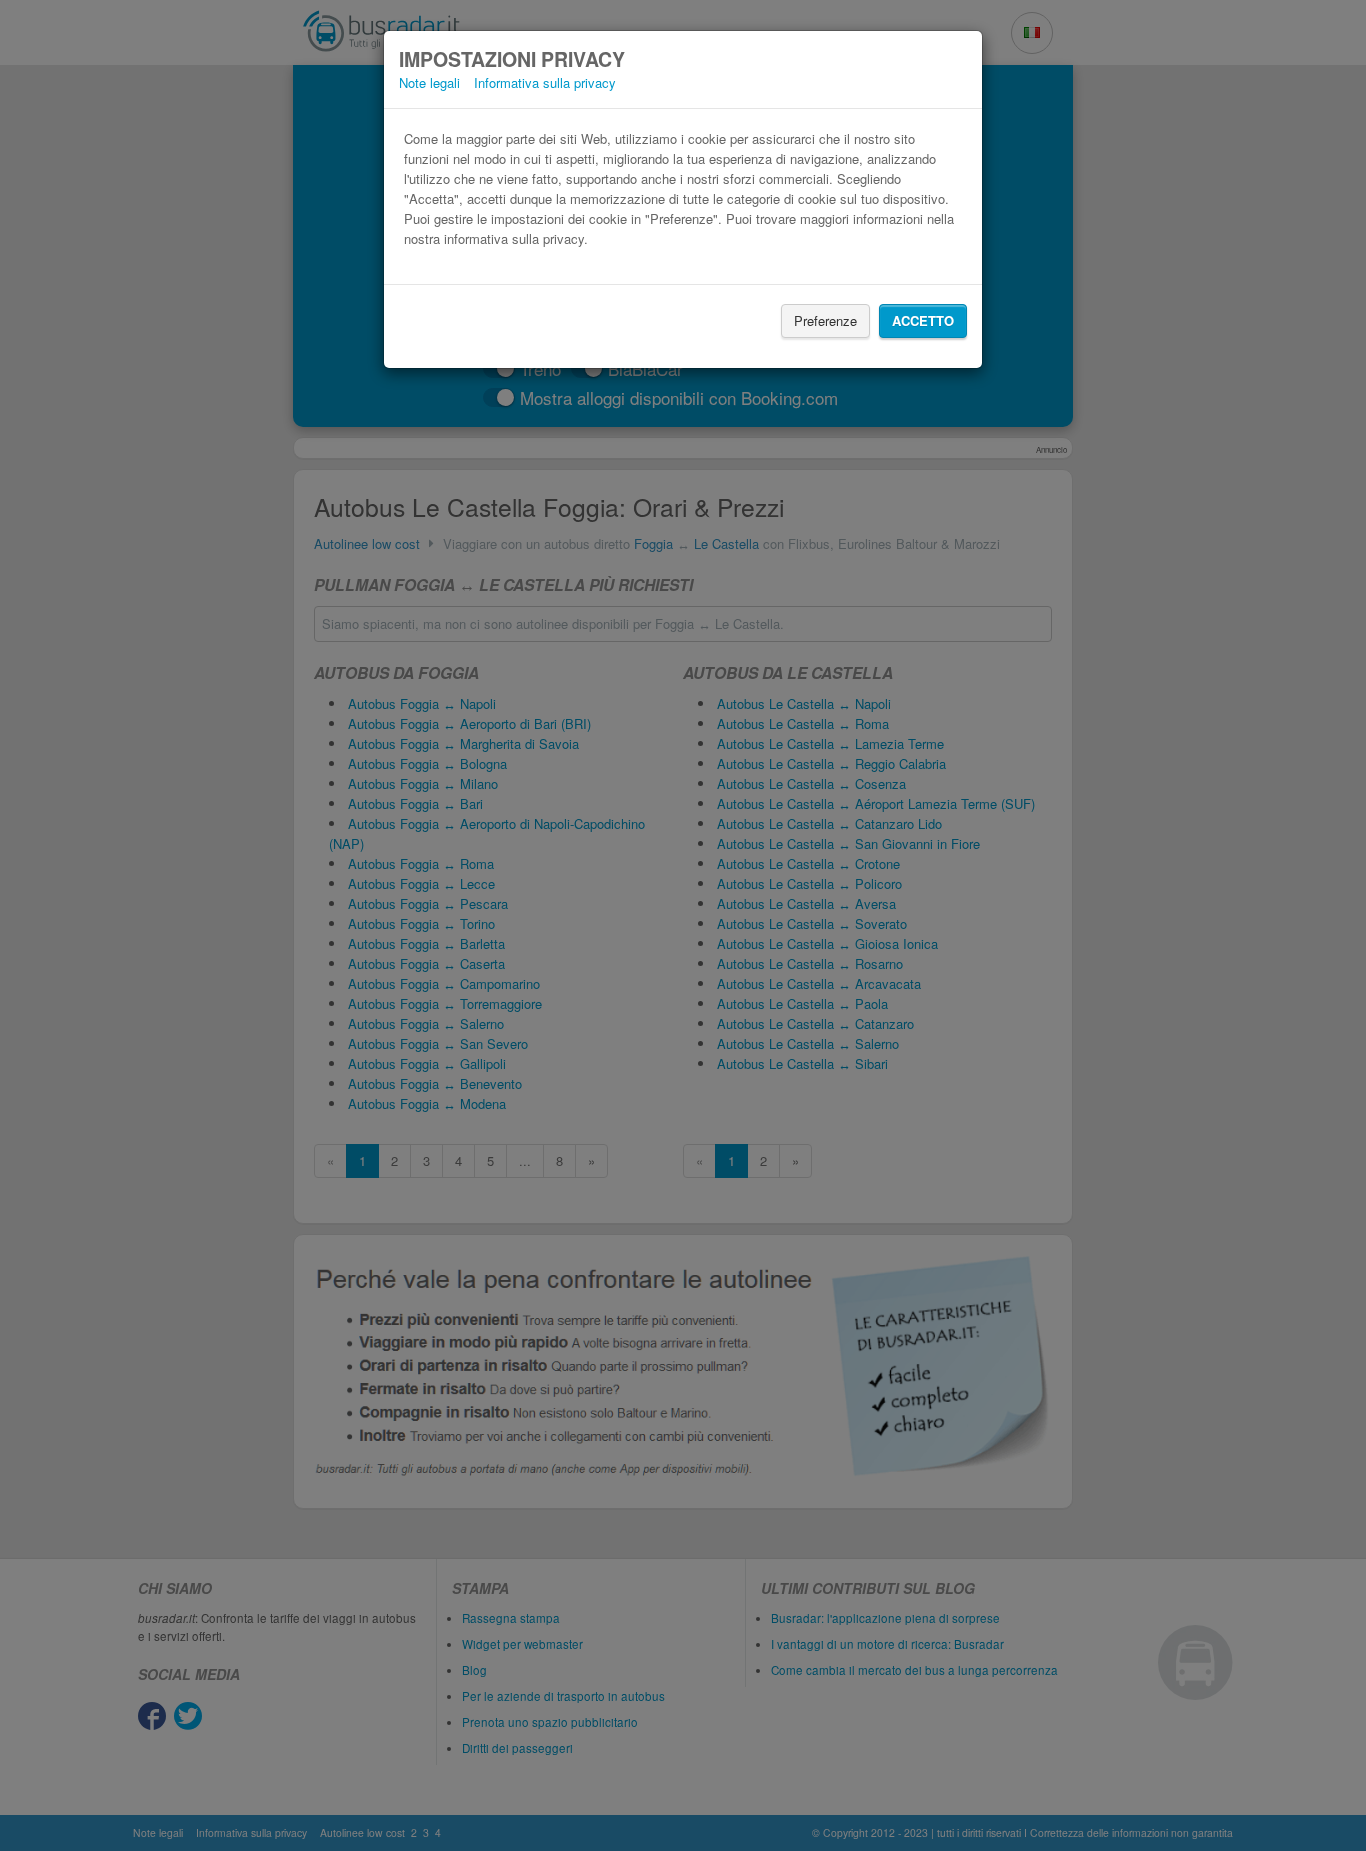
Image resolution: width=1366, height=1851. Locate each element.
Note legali (429, 82)
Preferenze (825, 320)
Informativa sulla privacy (545, 82)
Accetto (923, 320)
